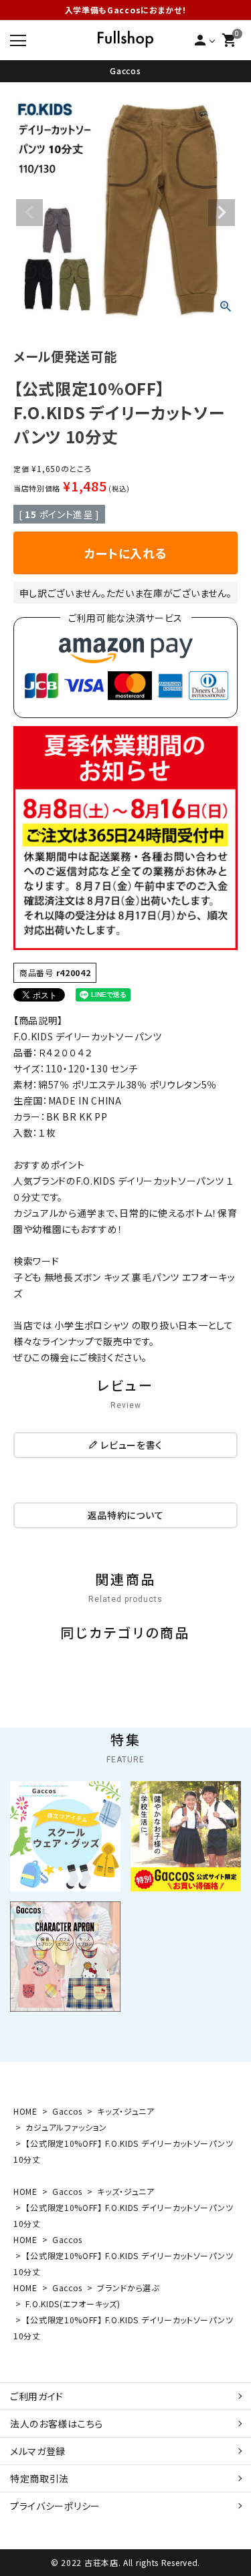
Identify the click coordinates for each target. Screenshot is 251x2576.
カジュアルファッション (66, 2127)
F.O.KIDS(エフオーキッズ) (73, 2304)
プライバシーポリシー (55, 2506)
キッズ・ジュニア (126, 2111)
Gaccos (125, 71)
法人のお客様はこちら (57, 2424)
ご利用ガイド (37, 2396)
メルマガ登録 (38, 2451)
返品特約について (126, 1515)
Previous (29, 213)
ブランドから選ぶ (128, 2288)
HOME (25, 2111)
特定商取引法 (39, 2478)
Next (222, 213)
